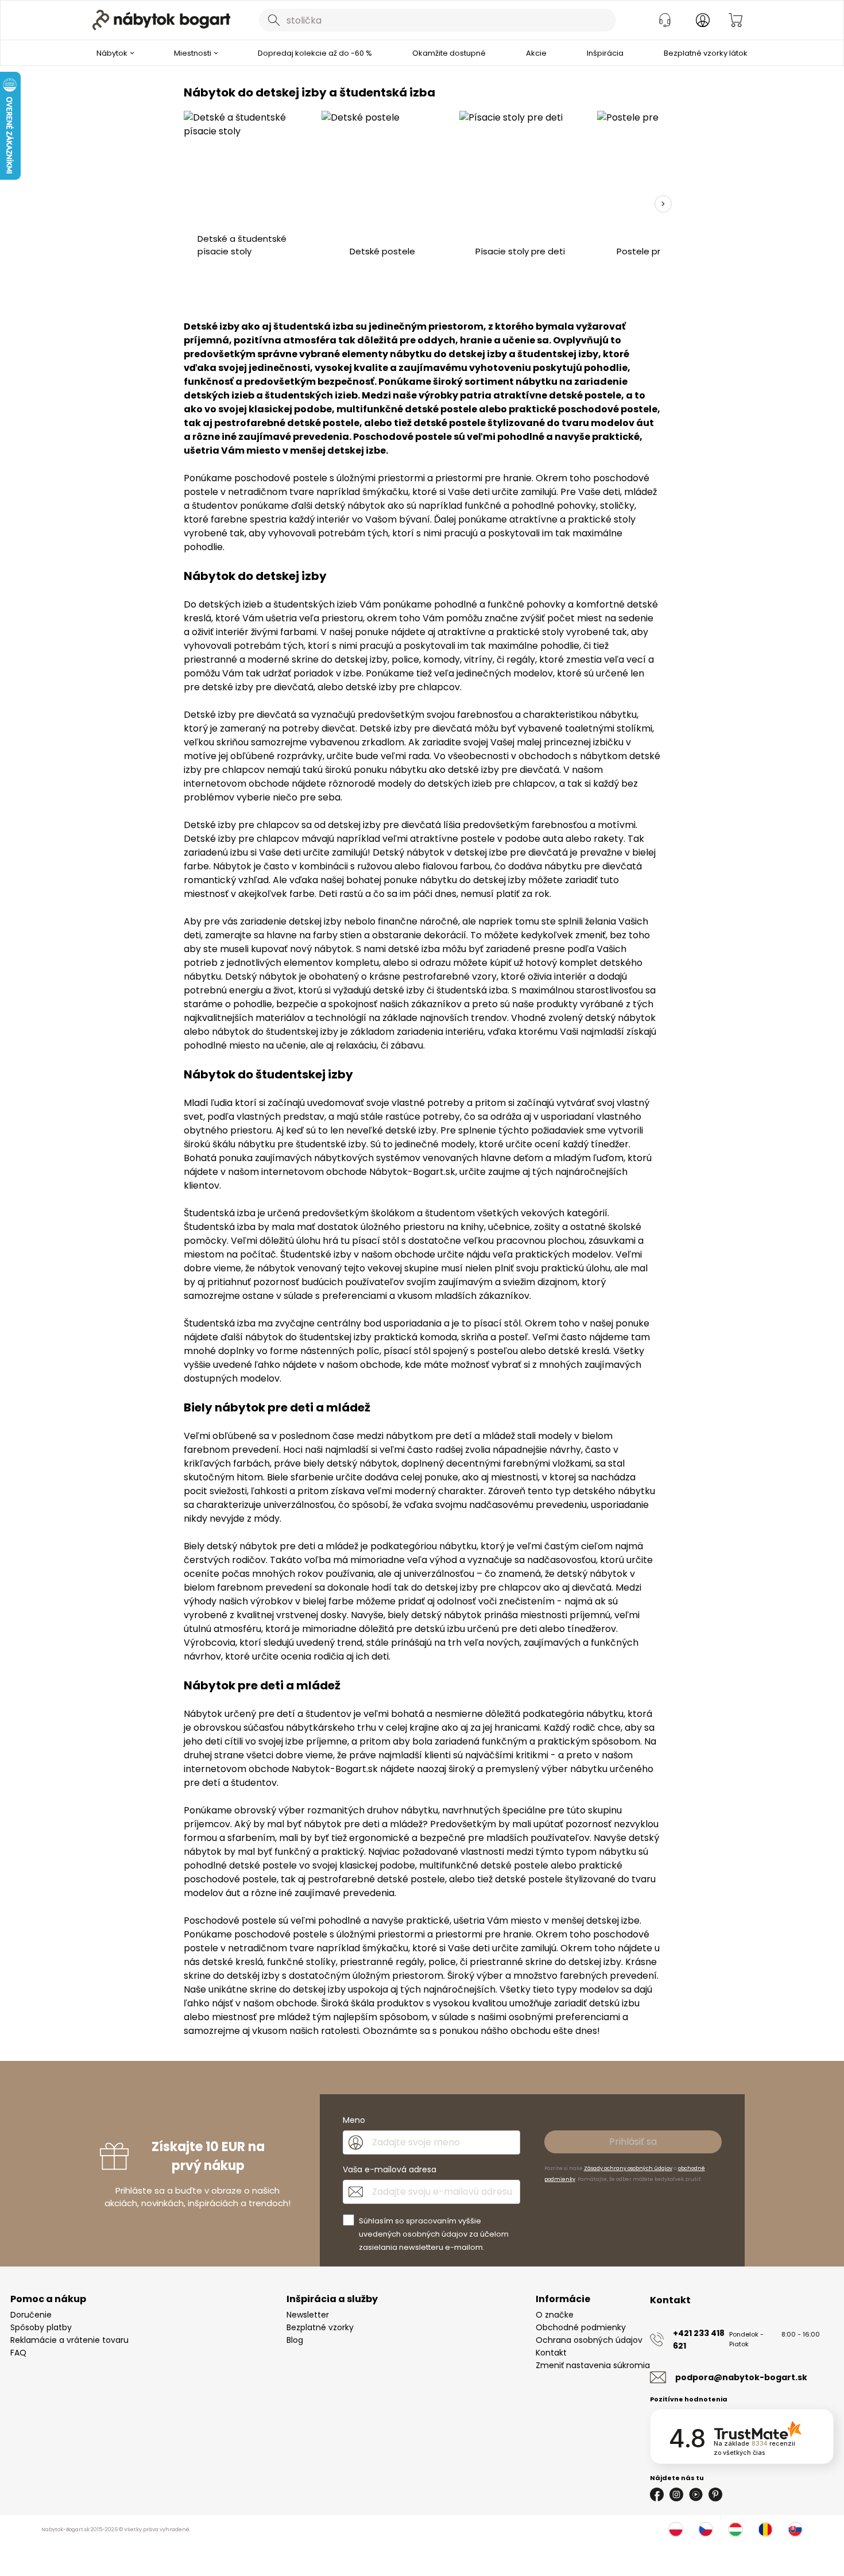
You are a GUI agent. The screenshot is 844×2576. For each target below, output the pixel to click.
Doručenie (31, 2315)
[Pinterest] (715, 2494)
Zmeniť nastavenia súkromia (593, 2365)
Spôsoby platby (41, 2327)
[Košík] (735, 20)
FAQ (18, 2353)
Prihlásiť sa (633, 2142)
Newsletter (308, 2315)
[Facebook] (657, 2494)
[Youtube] (696, 2494)
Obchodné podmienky (581, 2327)
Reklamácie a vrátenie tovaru (69, 2340)
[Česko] (706, 2529)
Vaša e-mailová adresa (390, 2169)
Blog (295, 2340)
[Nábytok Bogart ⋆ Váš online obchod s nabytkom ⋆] (161, 20)
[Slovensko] (795, 2529)
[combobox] (438, 20)
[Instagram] (676, 2494)
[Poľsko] (676, 2529)
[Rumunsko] (765, 2529)
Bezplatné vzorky (320, 2327)
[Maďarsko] (735, 2529)
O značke (555, 2315)
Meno (354, 2120)
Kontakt (551, 2353)
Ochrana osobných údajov (589, 2340)
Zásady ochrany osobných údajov (628, 2168)
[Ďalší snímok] (663, 204)
